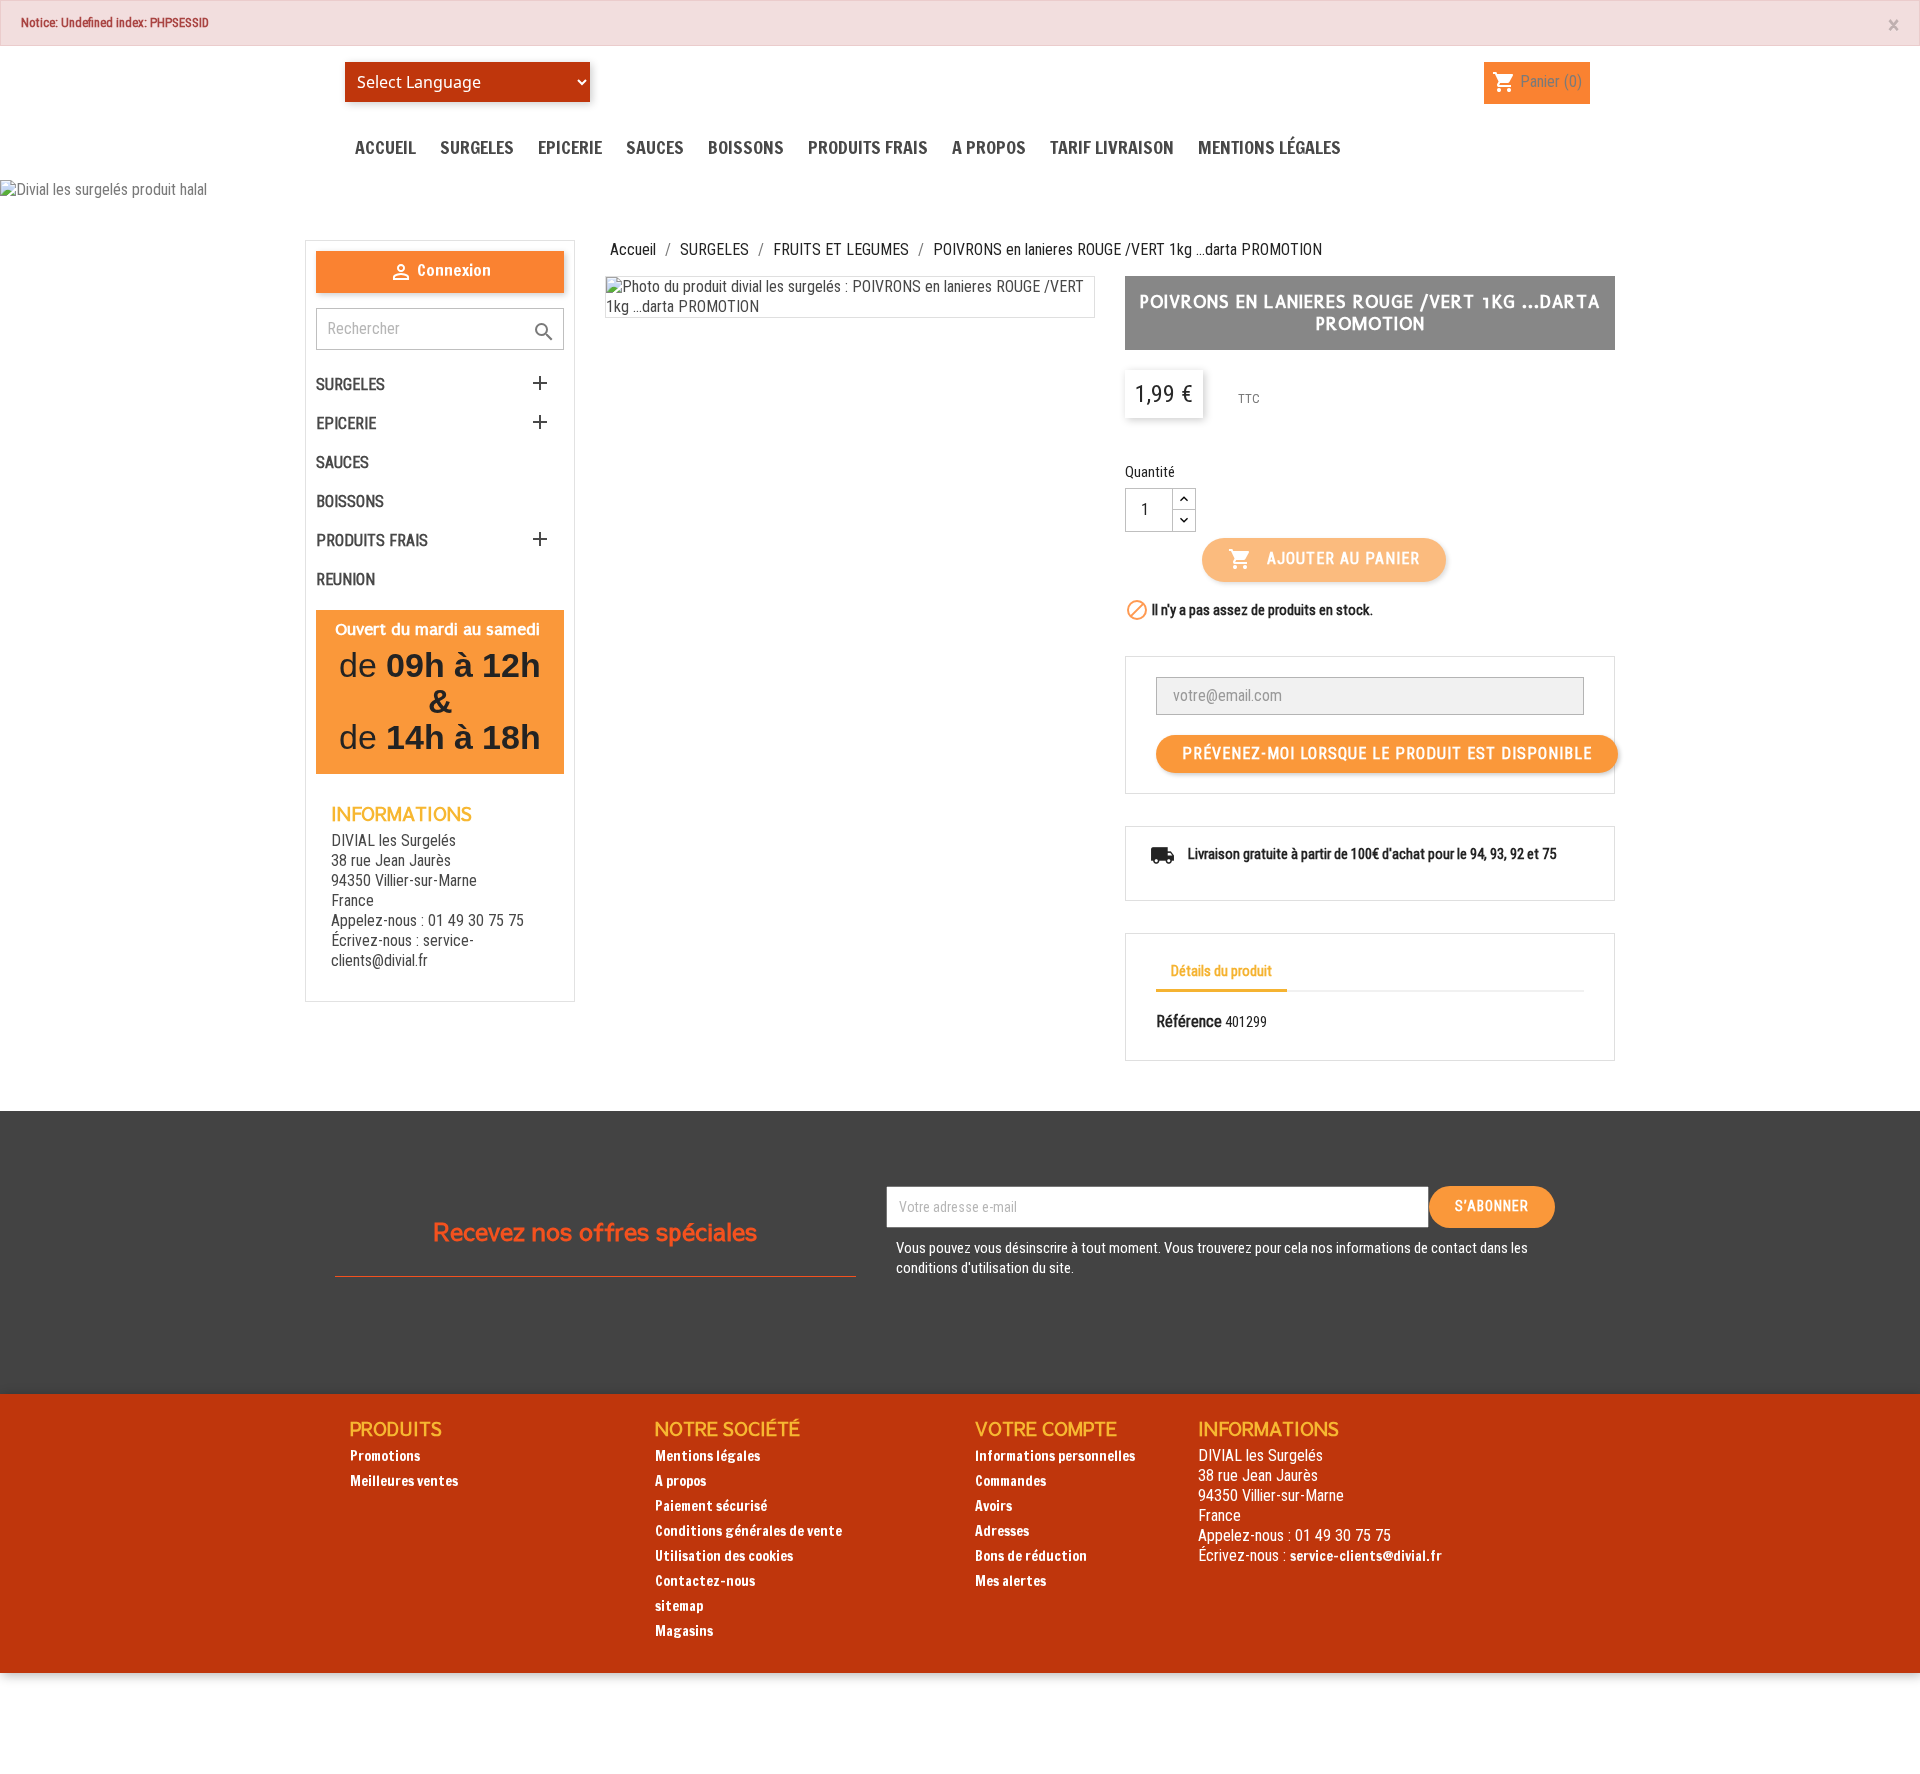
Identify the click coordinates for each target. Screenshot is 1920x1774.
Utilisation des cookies (724, 1556)
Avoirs (993, 1506)
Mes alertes (1010, 1581)
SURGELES (477, 147)
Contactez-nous (705, 1581)
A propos (989, 147)
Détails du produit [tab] (1221, 971)
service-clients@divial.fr (402, 950)
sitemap (679, 1606)
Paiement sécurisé (711, 1506)
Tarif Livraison (1112, 147)
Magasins (684, 1631)
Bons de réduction (1031, 1556)
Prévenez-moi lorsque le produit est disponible (1387, 753)
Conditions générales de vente (748, 1531)
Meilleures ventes (404, 1481)
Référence (1189, 1021)
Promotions (385, 1456)
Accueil (385, 147)
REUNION (345, 579)
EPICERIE (570, 147)
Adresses (1002, 1531)
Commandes (1010, 1481)
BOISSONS (746, 147)
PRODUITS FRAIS (868, 147)
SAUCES (655, 147)
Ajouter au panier (1324, 559)
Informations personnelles (1055, 1456)
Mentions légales (1269, 147)
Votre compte (1046, 1428)
